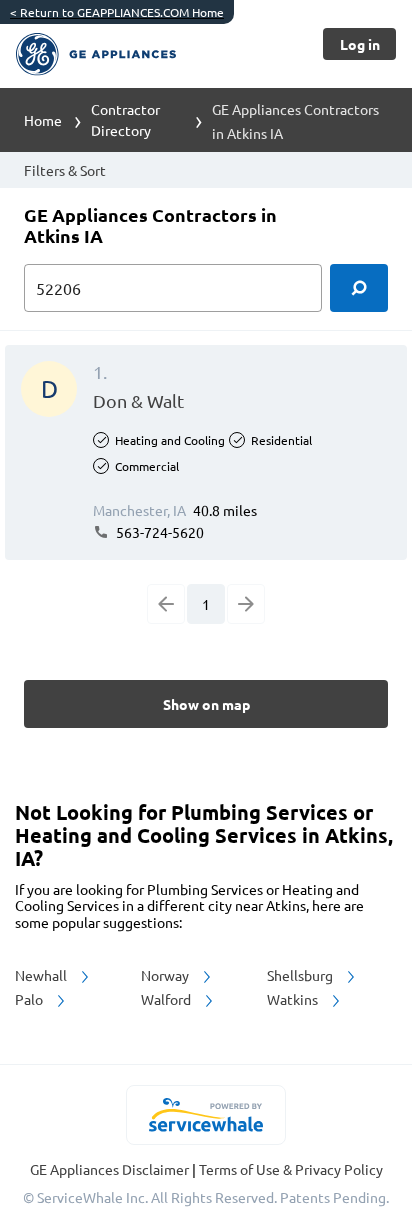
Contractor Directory (125, 119)
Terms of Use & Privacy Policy (291, 1169)
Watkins (294, 999)
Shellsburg (301, 975)
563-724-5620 (158, 532)
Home (43, 120)
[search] (359, 288)
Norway (166, 975)
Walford (167, 999)
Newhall (42, 975)
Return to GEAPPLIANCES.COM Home (117, 12)
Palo (30, 999)
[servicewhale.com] (206, 1115)
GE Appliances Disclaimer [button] (111, 1169)
